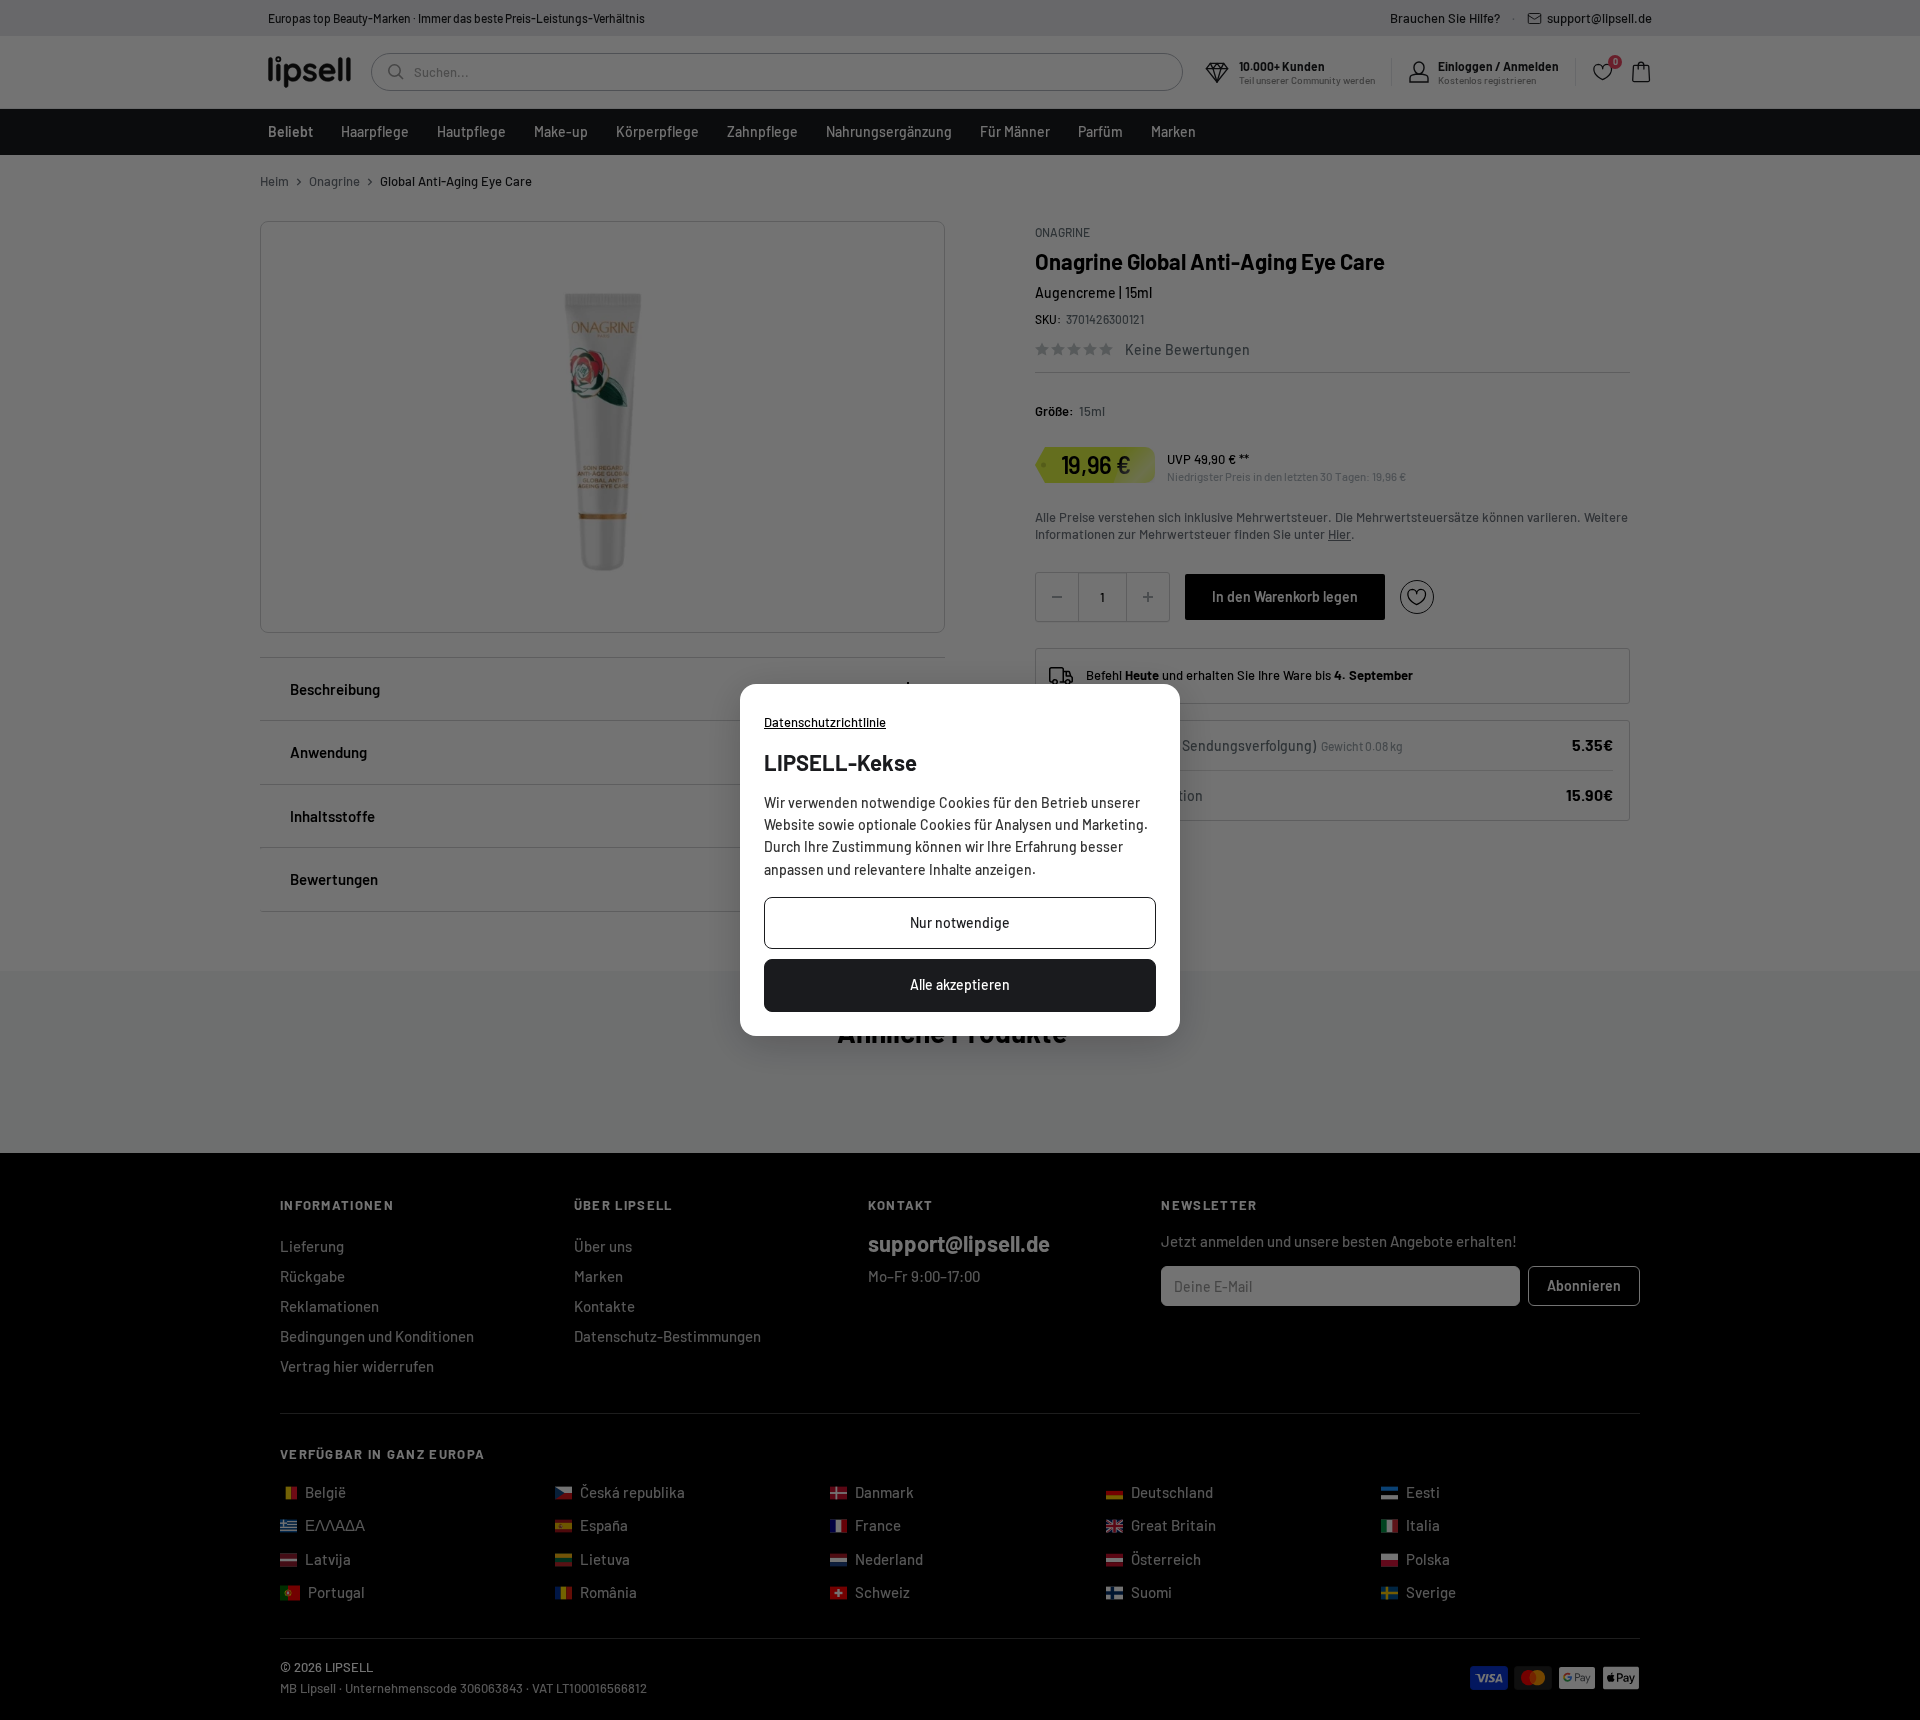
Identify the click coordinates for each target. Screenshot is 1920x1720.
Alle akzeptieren (960, 984)
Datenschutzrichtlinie (825, 722)
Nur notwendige (960, 922)
